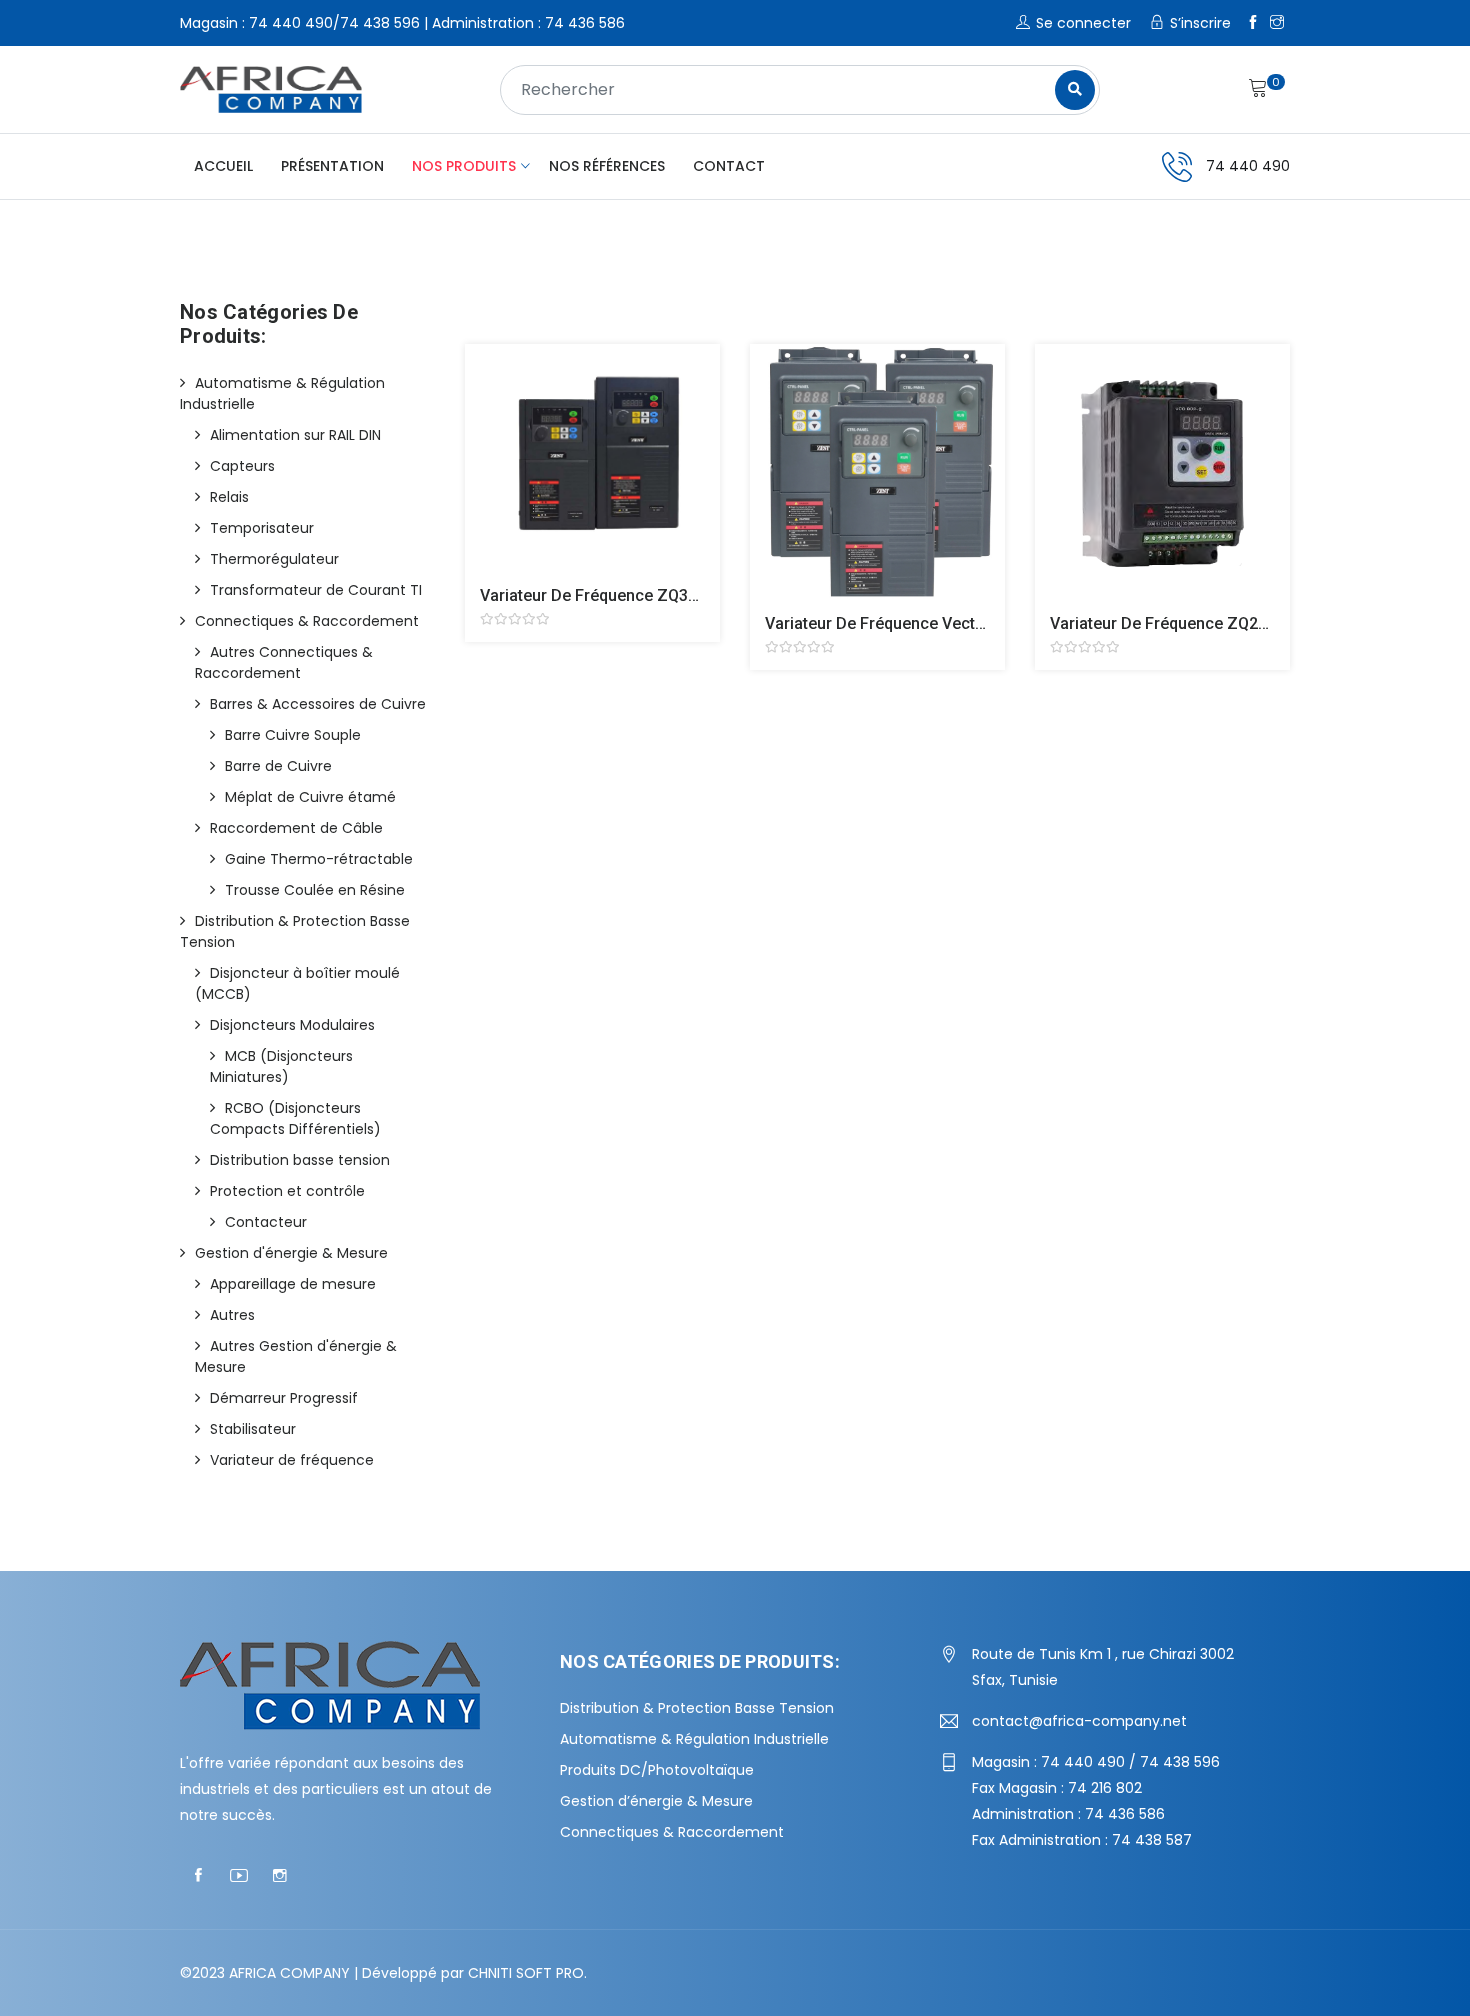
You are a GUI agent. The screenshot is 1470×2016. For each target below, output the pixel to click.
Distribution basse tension (300, 1160)
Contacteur (266, 1222)
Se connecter (1083, 23)
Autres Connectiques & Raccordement (284, 662)
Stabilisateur (253, 1429)
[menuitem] (223, 166)
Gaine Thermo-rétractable (319, 859)
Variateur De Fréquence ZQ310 (593, 595)
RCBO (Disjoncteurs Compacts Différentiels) (295, 1118)
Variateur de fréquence (292, 1460)
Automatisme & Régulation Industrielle (694, 1739)
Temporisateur (262, 528)
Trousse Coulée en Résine (315, 890)
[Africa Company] (271, 89)
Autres (232, 1315)
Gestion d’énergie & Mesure (656, 1801)
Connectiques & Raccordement (307, 621)
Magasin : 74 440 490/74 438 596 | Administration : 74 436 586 (402, 23)
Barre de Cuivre (278, 766)
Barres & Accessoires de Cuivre (318, 704)
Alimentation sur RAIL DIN (295, 435)
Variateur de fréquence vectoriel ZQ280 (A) (926, 623)
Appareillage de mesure (293, 1284)
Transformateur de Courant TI (316, 590)
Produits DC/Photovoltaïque (657, 1770)
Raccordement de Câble (296, 828)
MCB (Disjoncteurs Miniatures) (281, 1066)
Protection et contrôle (287, 1191)
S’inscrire (1200, 23)
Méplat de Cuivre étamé (310, 797)
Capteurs (242, 466)
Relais (229, 497)
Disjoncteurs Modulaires (292, 1025)
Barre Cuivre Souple (293, 735)
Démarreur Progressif (284, 1398)
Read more (492, 472)
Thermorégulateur (274, 559)
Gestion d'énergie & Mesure (291, 1253)
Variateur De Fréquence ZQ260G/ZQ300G (1201, 623)
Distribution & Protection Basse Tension (697, 1708)
